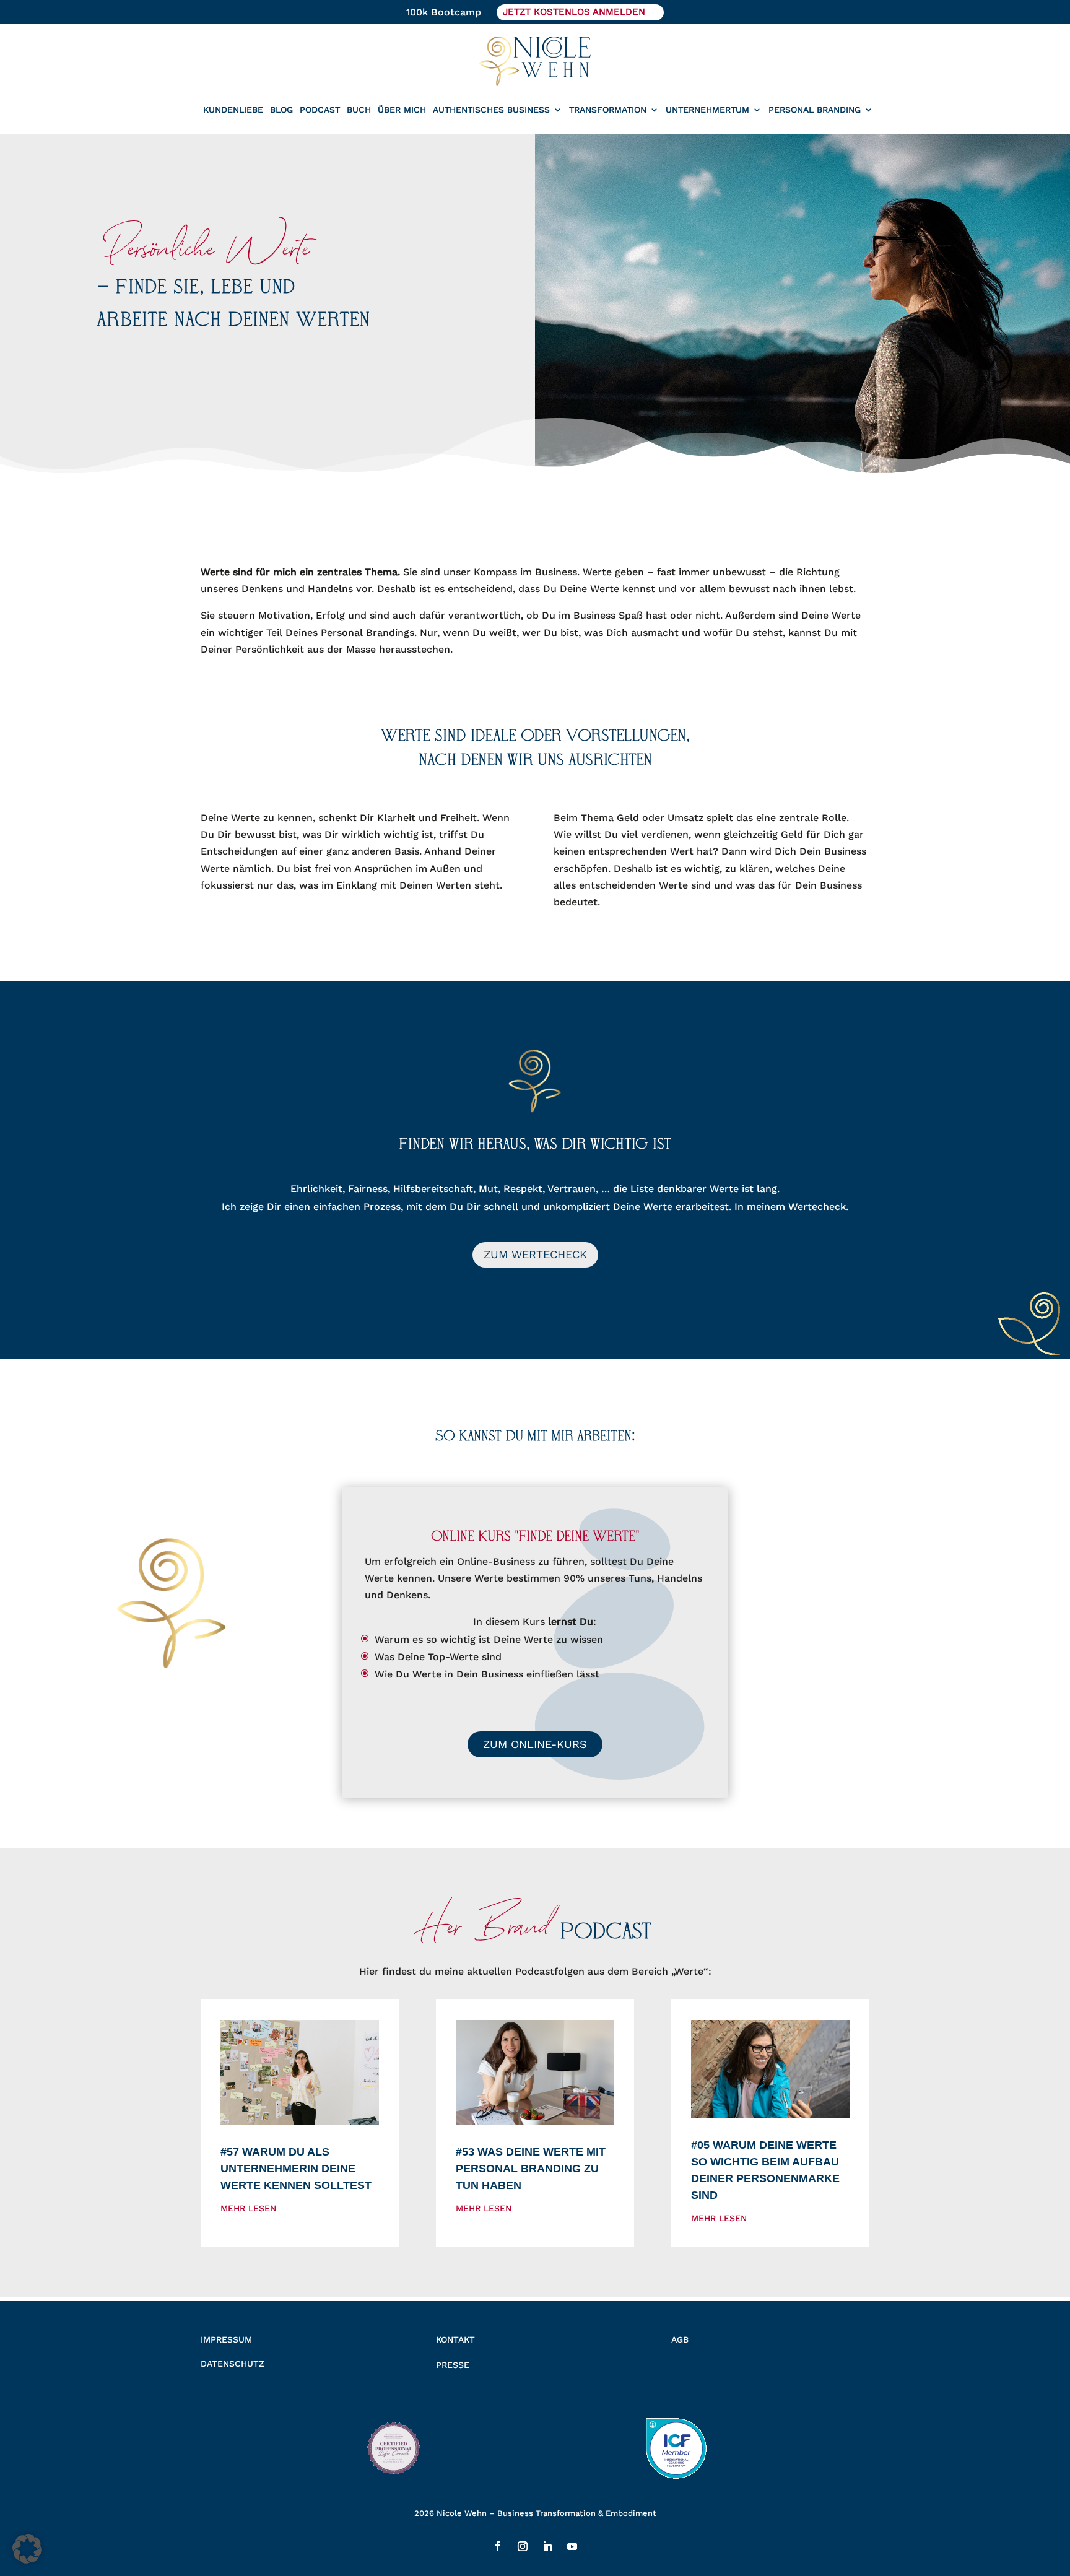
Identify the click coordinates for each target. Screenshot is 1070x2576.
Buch (359, 110)
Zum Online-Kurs (535, 1744)
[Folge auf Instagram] (523, 2546)
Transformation (608, 110)
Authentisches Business (491, 110)
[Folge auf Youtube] (572, 2546)
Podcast (320, 110)
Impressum (226, 2339)
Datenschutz (233, 2364)
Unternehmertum (707, 110)
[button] (27, 2549)
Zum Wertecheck (535, 1254)
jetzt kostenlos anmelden (574, 12)
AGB (680, 2339)
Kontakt (455, 2339)
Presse (453, 2365)
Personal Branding (815, 110)
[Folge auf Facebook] (498, 2546)
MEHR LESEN (248, 2208)
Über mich (402, 110)
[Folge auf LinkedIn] (547, 2546)
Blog (281, 110)
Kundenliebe (233, 110)
